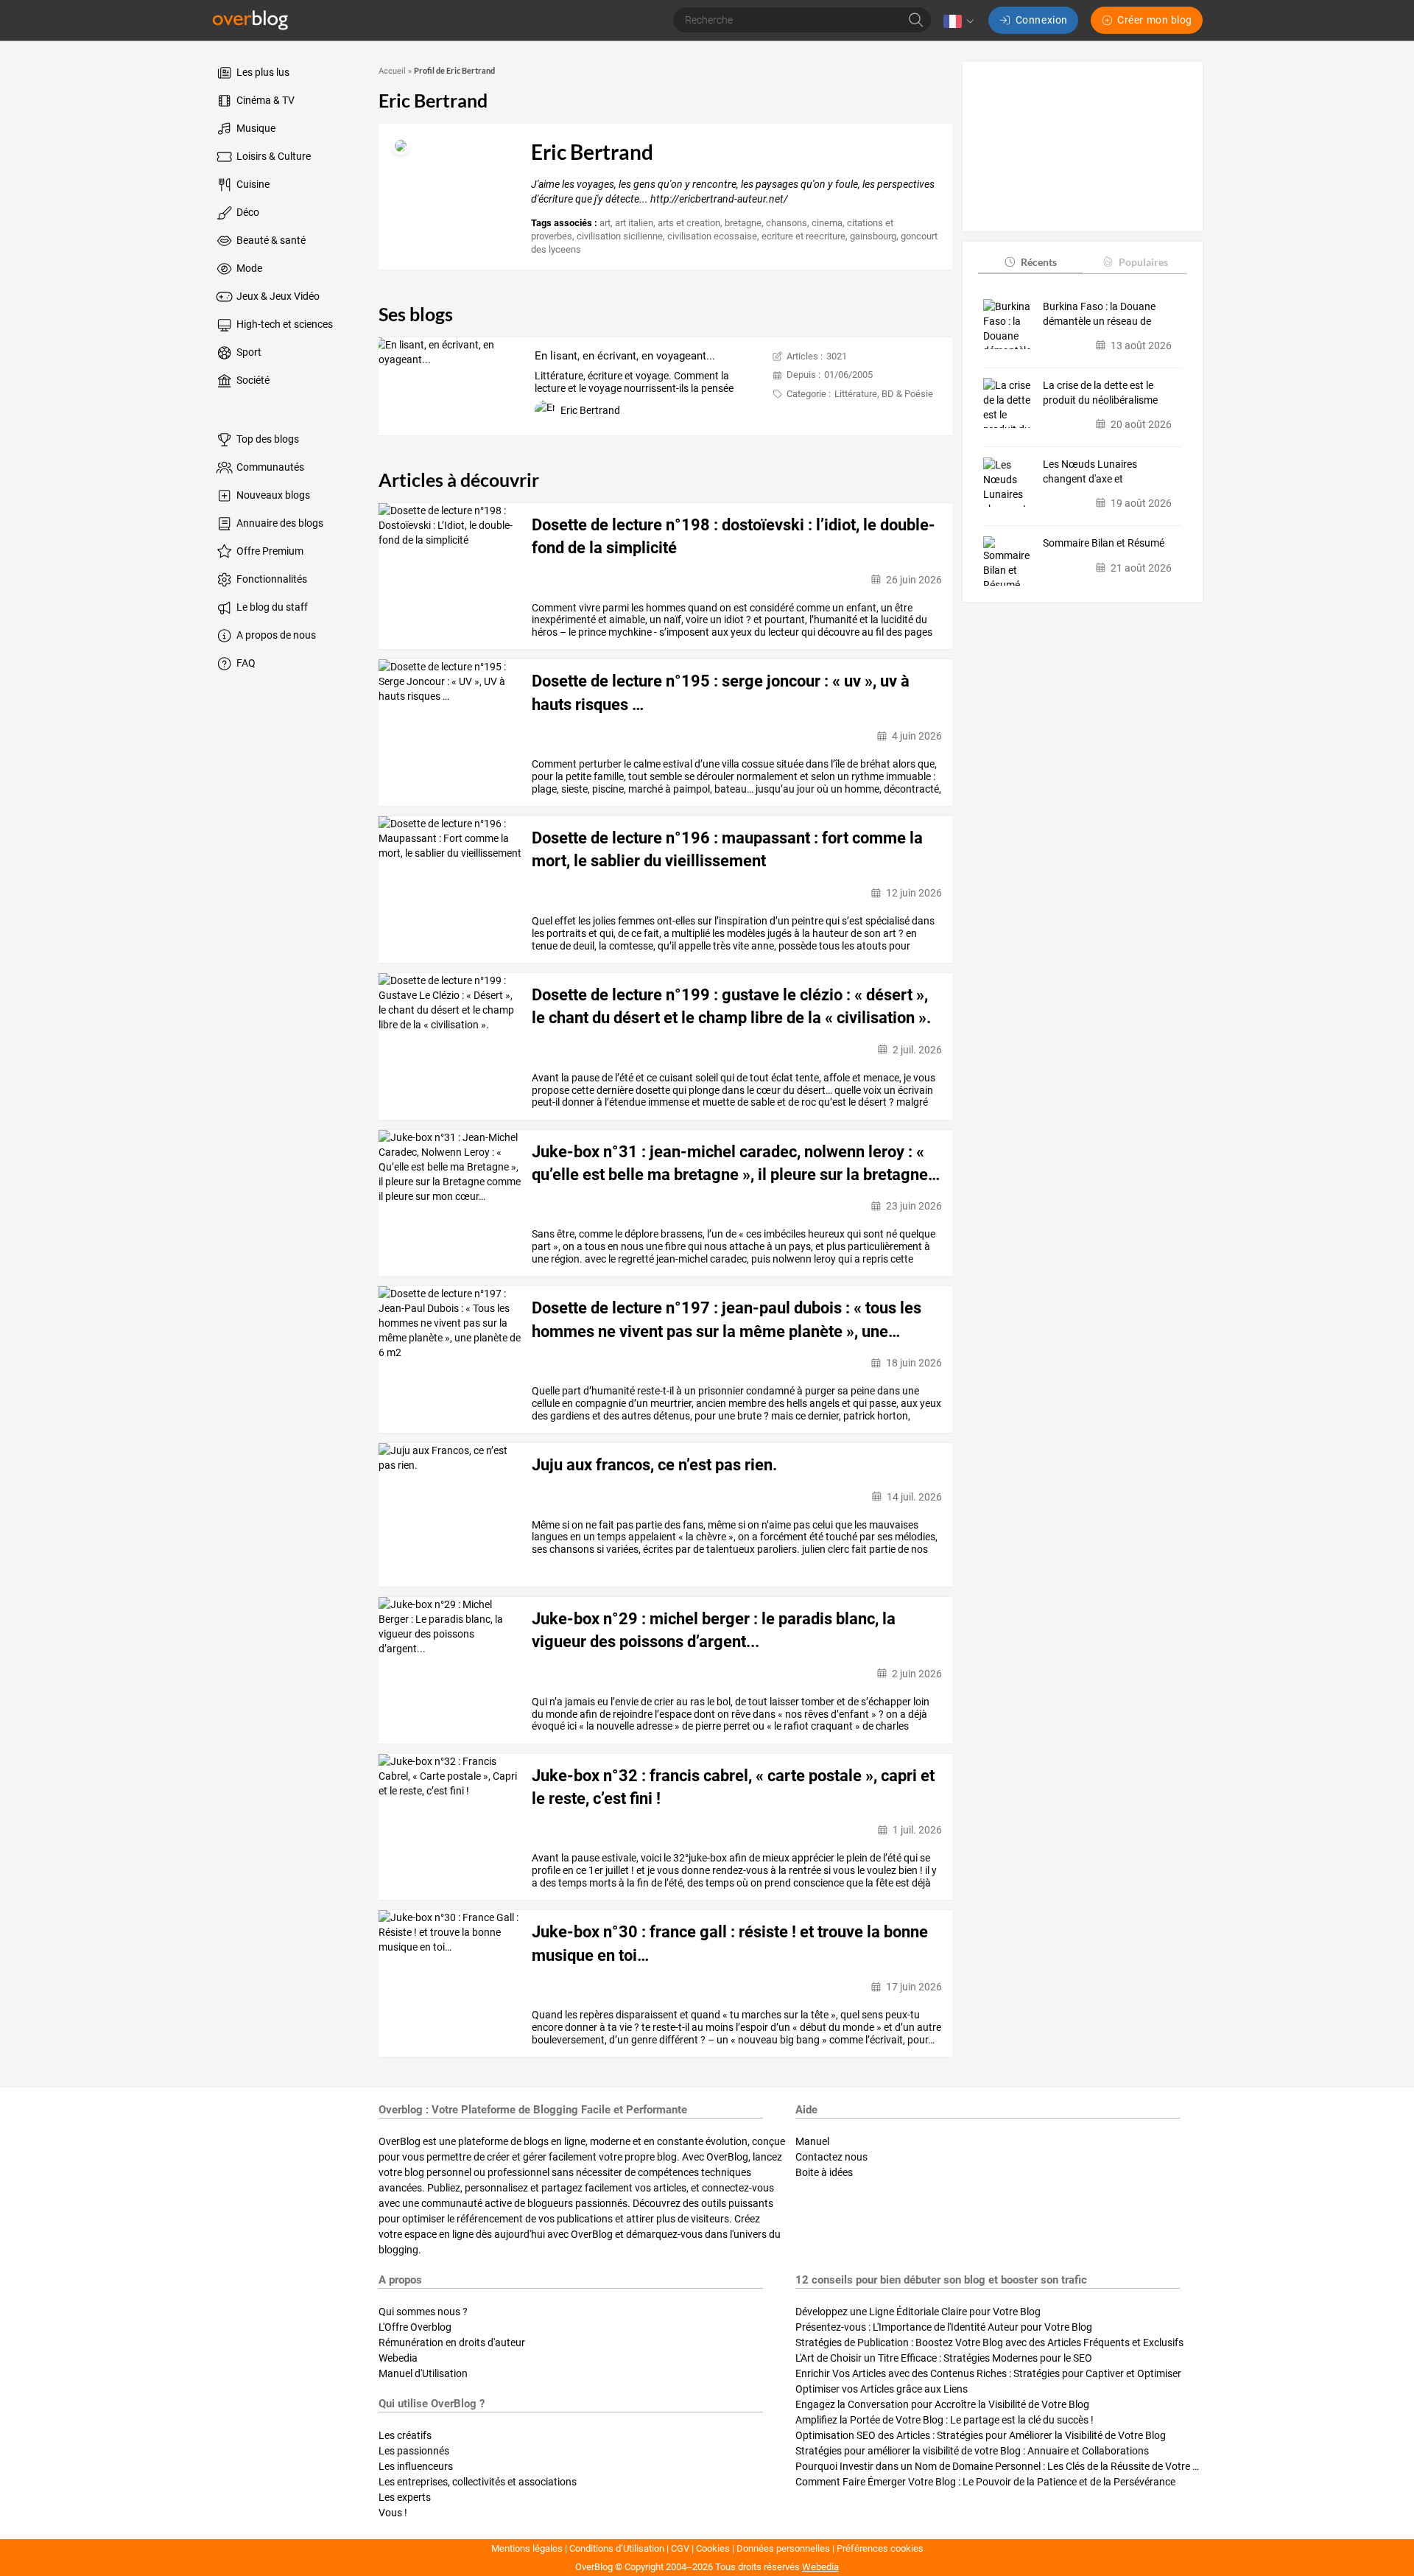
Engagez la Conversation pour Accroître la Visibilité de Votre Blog (942, 2404)
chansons (787, 223)
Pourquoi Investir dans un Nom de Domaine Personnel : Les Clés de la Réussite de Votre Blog (1004, 2466)
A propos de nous (275, 635)
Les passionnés (414, 2451)
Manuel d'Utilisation (423, 2373)
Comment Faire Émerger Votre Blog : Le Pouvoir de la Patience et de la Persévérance (985, 2482)
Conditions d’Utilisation (617, 2548)
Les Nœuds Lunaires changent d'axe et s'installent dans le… (1090, 472)
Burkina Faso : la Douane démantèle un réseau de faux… (1099, 314)
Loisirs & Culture (272, 156)
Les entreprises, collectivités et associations (478, 2482)
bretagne (743, 223)
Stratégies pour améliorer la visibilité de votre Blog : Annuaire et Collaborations (972, 2451)
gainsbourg (873, 236)
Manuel (812, 2141)
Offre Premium (269, 551)
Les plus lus (262, 72)
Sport (248, 352)
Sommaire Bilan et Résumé (1104, 543)
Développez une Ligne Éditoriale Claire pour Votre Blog (918, 2312)
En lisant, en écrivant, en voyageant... (625, 356)
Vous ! (393, 2513)
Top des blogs (267, 439)
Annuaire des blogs (279, 523)
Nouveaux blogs (272, 495)
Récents (1039, 261)
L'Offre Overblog (415, 2327)
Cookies (713, 2548)
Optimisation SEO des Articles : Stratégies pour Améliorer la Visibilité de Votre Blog (981, 2435)
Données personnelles (783, 2548)
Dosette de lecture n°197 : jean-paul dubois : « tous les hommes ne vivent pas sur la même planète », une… (727, 1319)
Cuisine (252, 184)
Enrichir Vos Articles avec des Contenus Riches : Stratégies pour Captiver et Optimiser (988, 2373)
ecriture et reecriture (803, 236)
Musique (255, 128)
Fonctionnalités (271, 579)
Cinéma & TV (264, 100)
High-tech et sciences (284, 324)
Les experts (405, 2497)
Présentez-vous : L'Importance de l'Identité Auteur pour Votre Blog (944, 2327)
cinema (827, 223)
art (605, 223)
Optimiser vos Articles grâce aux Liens (882, 2389)
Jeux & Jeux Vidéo (277, 296)
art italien (634, 223)
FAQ (245, 663)
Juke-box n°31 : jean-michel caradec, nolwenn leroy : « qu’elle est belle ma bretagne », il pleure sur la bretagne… (736, 1163)
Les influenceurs (416, 2466)
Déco (247, 212)
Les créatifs (405, 2435)
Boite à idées (824, 2172)
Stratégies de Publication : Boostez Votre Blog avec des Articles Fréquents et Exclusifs (989, 2342)
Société (252, 380)
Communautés (269, 467)
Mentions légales (527, 2548)
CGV (680, 2548)
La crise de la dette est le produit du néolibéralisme (1100, 392)
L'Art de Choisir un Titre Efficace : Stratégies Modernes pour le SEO (944, 2358)
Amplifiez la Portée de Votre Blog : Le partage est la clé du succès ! (945, 2420)
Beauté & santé (270, 240)
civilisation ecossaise (712, 236)
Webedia (398, 2358)
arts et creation (689, 223)
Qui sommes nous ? (423, 2312)
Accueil (392, 71)
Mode (248, 268)
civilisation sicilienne (620, 236)
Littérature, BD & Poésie (884, 394)
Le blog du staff (271, 607)
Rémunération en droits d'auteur (452, 2342)
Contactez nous (831, 2157)
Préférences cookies (880, 2548)
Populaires (1143, 261)
